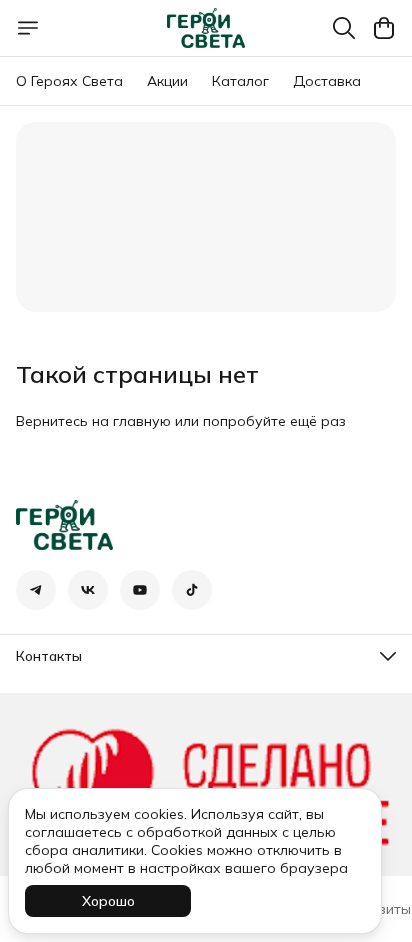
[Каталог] (28, 28)
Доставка (327, 81)
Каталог (240, 81)
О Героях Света (69, 81)
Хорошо (108, 901)
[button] (36, 590)
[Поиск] (344, 28)
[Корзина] (384, 28)
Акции (167, 81)
